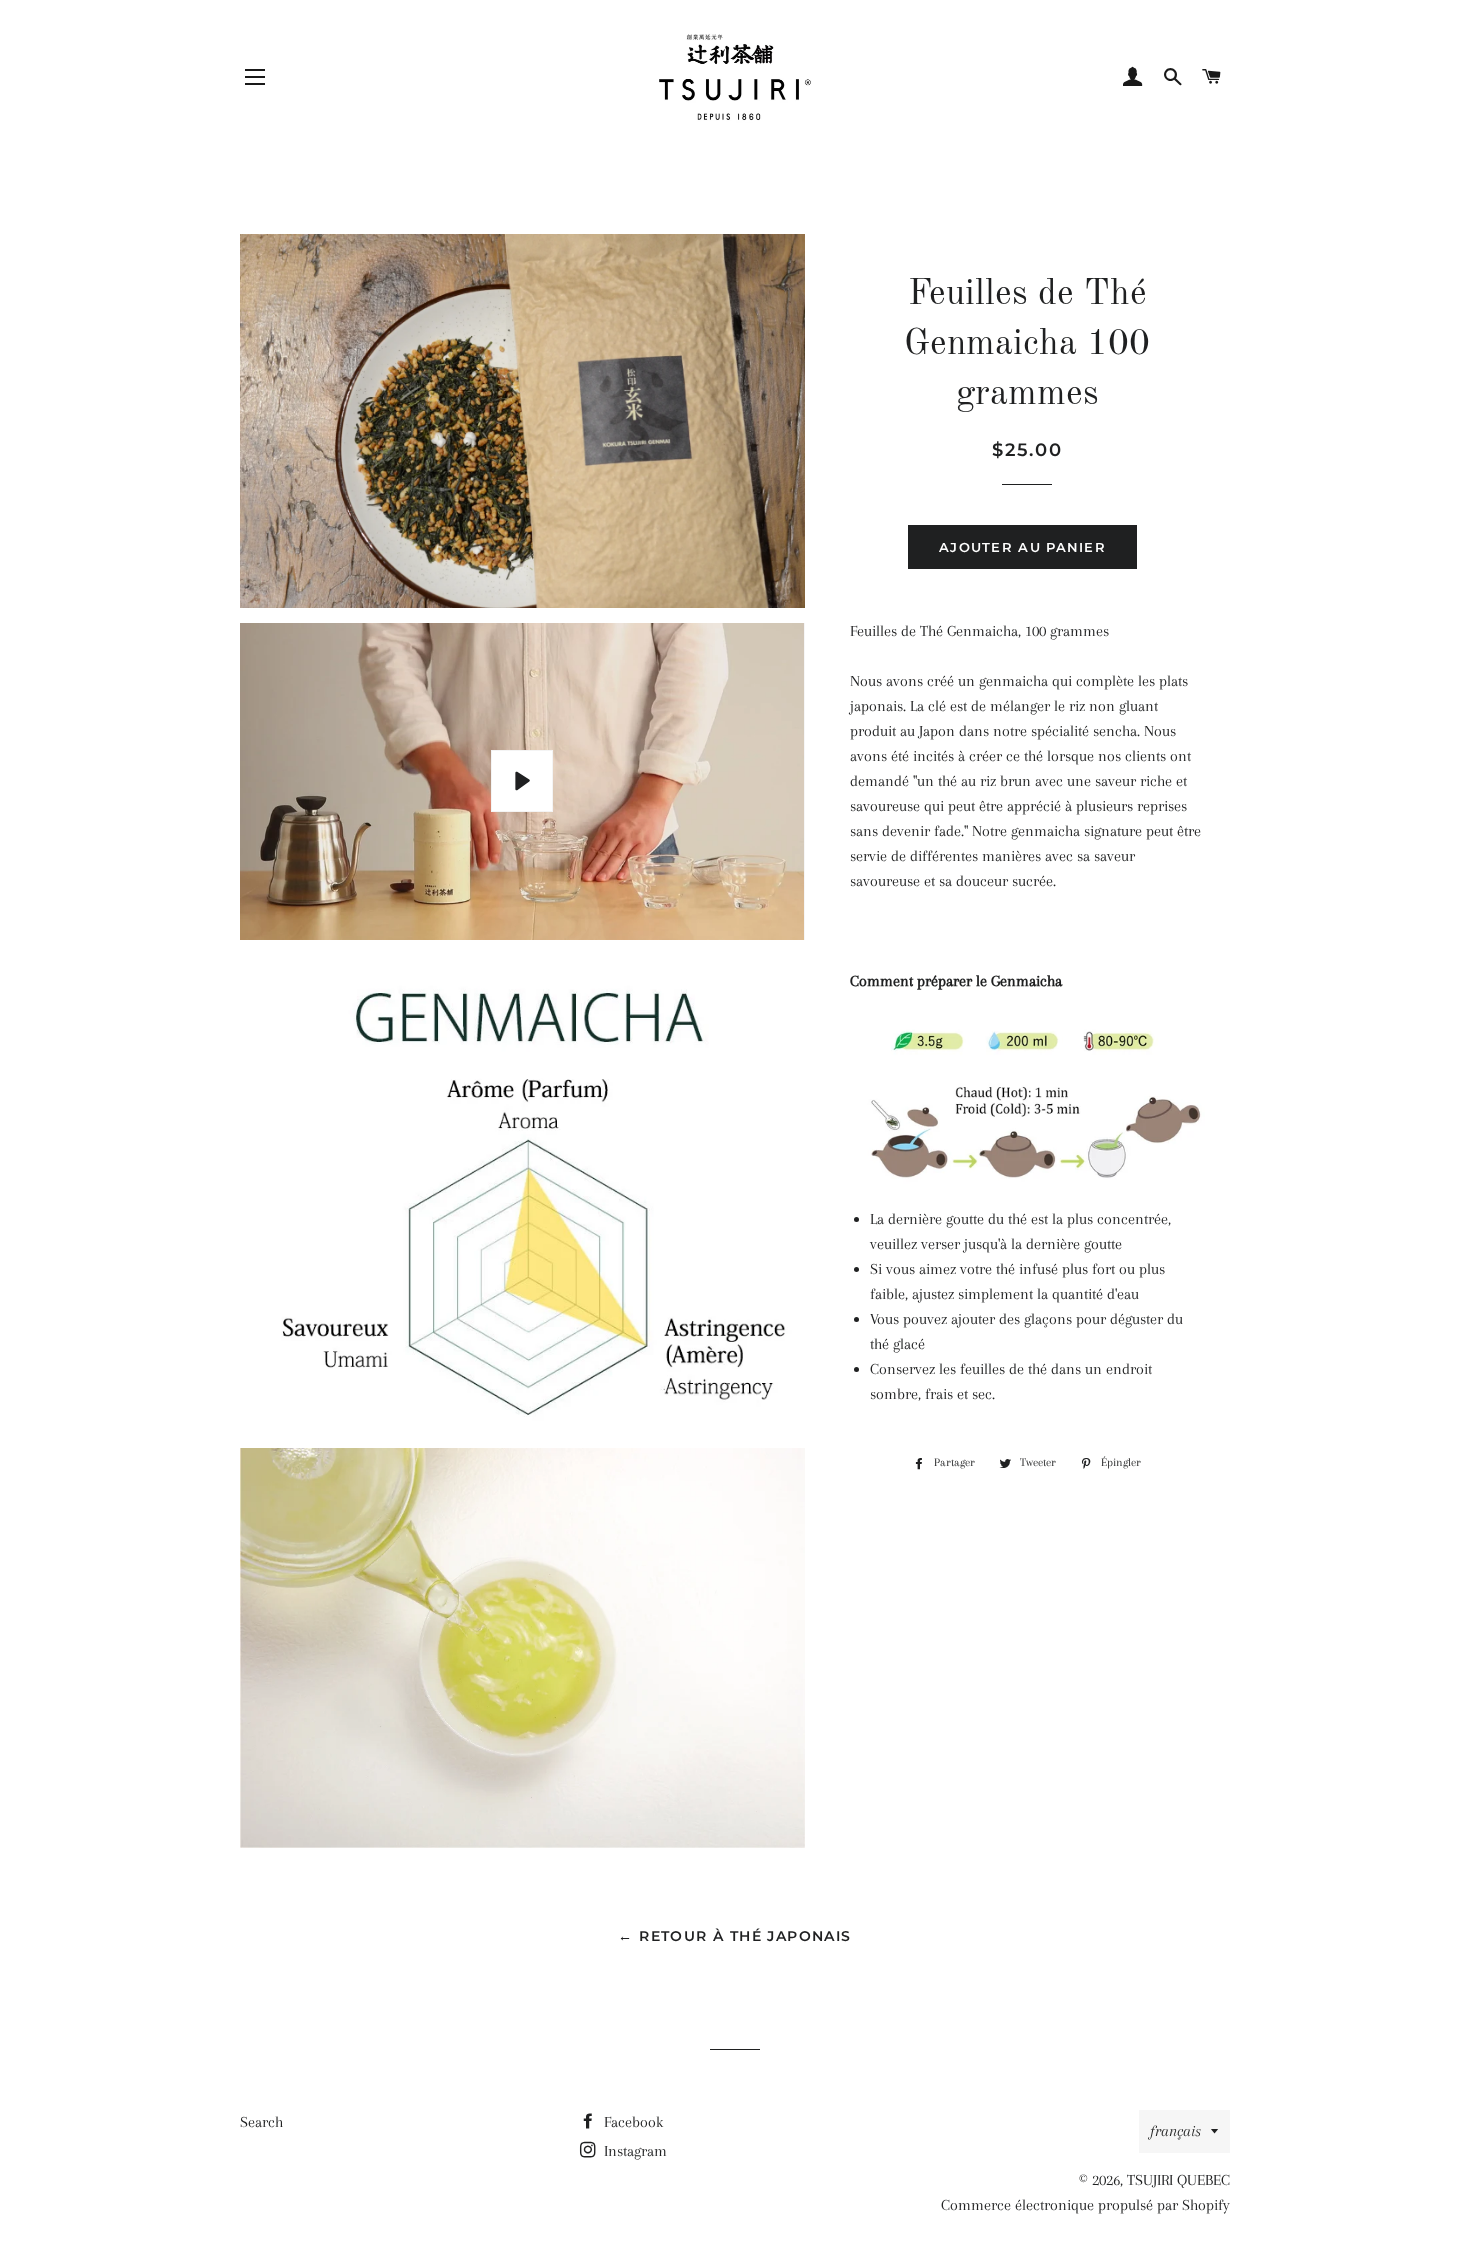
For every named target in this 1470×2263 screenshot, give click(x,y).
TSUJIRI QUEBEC (1178, 2180)
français (1175, 2131)
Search (261, 2122)
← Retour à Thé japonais (734, 1936)
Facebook (631, 2122)
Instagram (633, 2151)
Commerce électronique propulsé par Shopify (1085, 2205)
